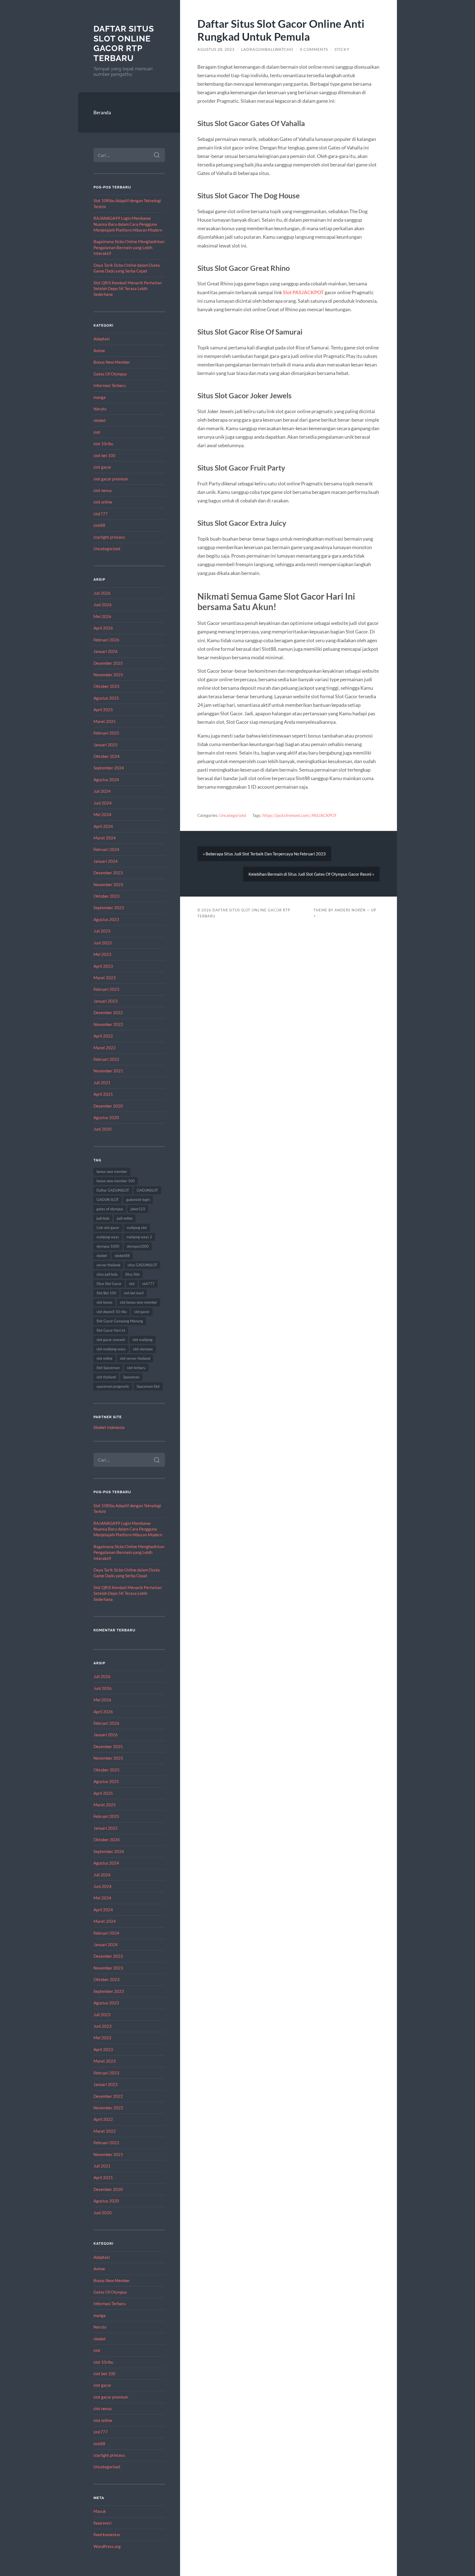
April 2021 (103, 1094)
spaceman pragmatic (113, 1386)
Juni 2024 (103, 803)
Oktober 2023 (107, 896)
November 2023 (108, 884)
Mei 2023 (102, 954)
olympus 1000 (108, 1246)
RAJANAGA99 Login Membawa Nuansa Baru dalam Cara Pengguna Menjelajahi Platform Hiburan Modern (128, 224)
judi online (125, 1218)
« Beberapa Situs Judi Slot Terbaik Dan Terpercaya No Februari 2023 (264, 854)
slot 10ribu (103, 444)
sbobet (100, 420)
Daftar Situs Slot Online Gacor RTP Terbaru (124, 43)
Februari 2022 (106, 1059)
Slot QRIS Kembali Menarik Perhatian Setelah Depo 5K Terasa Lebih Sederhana (128, 289)
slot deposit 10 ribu (112, 1312)
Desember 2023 (108, 873)
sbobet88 (122, 1256)
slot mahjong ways (111, 1349)
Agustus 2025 (106, 698)
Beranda (102, 112)
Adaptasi (102, 339)
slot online (103, 502)
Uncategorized (107, 549)
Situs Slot (132, 1274)
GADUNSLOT (147, 1190)
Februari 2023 (106, 989)
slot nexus (103, 490)
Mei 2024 (102, 814)
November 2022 (108, 1024)
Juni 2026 (103, 605)
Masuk (100, 2511)
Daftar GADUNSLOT (113, 1190)
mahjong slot (137, 1228)
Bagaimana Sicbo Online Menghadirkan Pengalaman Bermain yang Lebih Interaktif (129, 247)
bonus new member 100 (116, 1181)
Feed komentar (107, 2535)
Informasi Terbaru (110, 385)
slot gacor (102, 467)
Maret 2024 (105, 838)
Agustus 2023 (106, 919)
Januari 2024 (106, 861)
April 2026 (103, 628)
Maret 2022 (105, 1048)
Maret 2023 (105, 978)
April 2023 (103, 966)
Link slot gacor (108, 1228)
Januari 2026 (106, 651)
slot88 (99, 525)
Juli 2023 (102, 931)
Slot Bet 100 (106, 1293)
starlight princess (109, 537)
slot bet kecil (134, 1293)
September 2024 (109, 768)
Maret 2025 (105, 721)
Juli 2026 (102, 593)
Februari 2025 (106, 733)
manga (100, 397)
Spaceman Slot (148, 1386)
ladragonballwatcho (267, 49)
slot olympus (143, 1349)
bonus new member (112, 1172)
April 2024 (103, 826)
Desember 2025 (108, 663)
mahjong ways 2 (139, 1237)
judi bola (103, 1218)
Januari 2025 (106, 745)
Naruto (100, 409)
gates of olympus (110, 1209)
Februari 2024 (106, 849)
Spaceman (131, 1377)
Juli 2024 (102, 791)
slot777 (101, 514)
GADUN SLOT (108, 1200)
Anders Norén (350, 910)
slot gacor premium (111, 479)
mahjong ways (108, 1237)
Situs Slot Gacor (109, 1284)
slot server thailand (135, 1358)
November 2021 (108, 1071)
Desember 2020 (108, 1106)
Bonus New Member (112, 362)
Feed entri (103, 2523)
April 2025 (103, 710)
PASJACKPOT (324, 815)
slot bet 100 (104, 455)
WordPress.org (107, 2546)
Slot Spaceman (108, 1368)
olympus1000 (138, 1246)
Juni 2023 (103, 943)
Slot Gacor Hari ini (111, 1330)
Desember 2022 (108, 1012)
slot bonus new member (139, 1302)
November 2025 (108, 675)
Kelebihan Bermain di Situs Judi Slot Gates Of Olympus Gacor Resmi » (311, 874)
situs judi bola (107, 1274)
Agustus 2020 (106, 1117)
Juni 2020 (103, 1129)
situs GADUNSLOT (142, 1265)
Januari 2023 (106, 1001)
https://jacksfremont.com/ (286, 815)
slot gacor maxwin (111, 1340)
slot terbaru (136, 1368)
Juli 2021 (102, 1083)
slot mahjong (143, 1340)
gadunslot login (138, 1200)
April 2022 (103, 1036)
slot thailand (106, 1377)
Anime (99, 350)
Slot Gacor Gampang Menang (120, 1321)
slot (97, 432)
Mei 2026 (102, 616)
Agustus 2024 (106, 780)
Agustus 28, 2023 (216, 49)
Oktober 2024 (107, 756)
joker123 (138, 1209)
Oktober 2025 (107, 686)
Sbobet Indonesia (109, 1427)
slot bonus (104, 1302)
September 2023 (109, 908)
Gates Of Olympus (110, 374)
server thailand (108, 1265)
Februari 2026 (106, 640)
